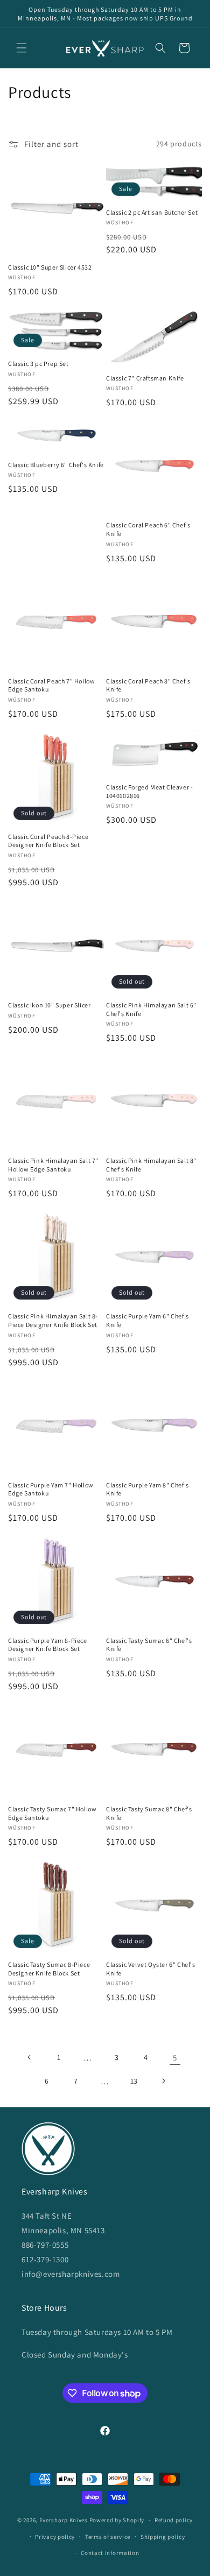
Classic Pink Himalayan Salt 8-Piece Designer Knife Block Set (53, 1320)
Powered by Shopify (117, 2520)
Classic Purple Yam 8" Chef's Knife (148, 1489)
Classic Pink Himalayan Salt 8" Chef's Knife (151, 1165)
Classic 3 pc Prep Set (38, 364)
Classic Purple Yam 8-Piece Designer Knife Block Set (48, 1645)
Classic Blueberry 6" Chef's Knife (56, 465)
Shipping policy (163, 2537)
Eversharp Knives (64, 2520)
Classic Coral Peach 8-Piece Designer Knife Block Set (48, 841)
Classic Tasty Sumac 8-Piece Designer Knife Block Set (49, 1969)
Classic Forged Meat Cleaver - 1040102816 (149, 791)
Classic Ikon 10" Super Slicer (49, 1005)
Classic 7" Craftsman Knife (145, 378)
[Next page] (163, 2081)
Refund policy (174, 2520)
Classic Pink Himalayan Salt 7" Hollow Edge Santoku (53, 1165)
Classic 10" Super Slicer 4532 (50, 267)
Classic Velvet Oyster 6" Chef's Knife (151, 1969)
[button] (22, 48)
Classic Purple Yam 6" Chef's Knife (148, 1320)
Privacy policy (55, 2537)
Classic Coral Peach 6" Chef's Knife (148, 529)
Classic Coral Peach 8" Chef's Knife (148, 685)
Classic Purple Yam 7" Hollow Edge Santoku (51, 1489)
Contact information (110, 2553)
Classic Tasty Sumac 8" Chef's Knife (149, 1813)
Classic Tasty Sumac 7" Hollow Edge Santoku (52, 1813)
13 (134, 2081)
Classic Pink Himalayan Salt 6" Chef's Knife (151, 1009)
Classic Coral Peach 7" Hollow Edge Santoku (51, 685)
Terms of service (108, 2537)
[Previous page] (30, 2057)
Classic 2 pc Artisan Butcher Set (152, 212)
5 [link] (175, 2058)
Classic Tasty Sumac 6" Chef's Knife (149, 1645)
